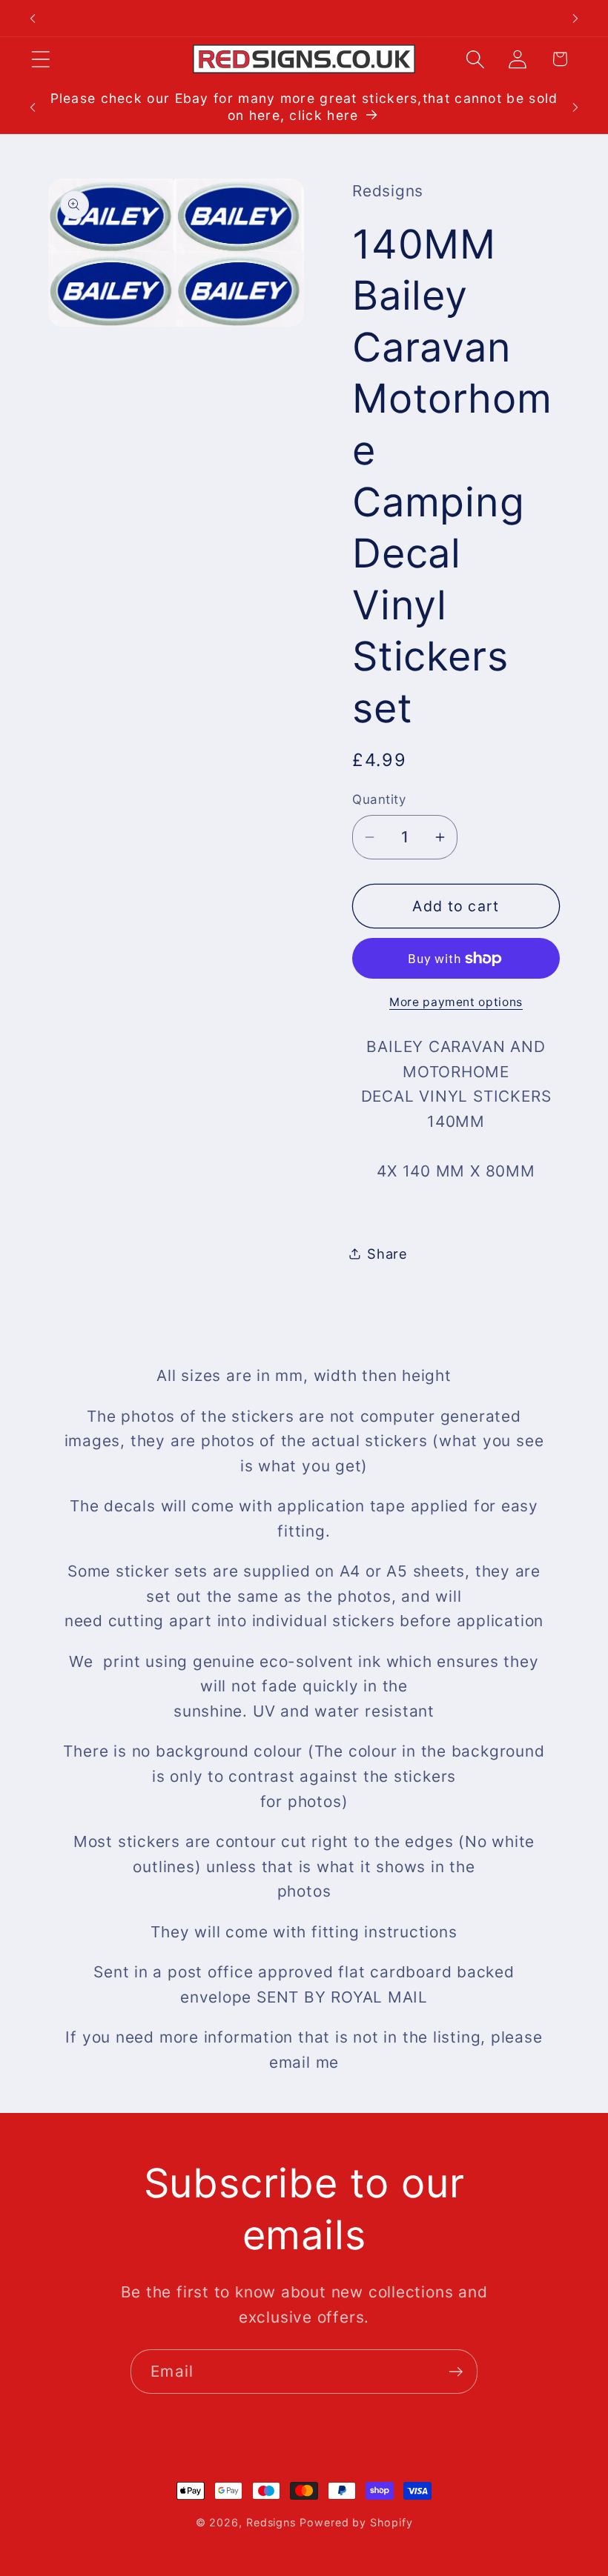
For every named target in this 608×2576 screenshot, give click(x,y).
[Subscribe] (456, 2372)
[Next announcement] (575, 19)
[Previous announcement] (33, 19)
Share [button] (387, 1254)
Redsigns (271, 2522)
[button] (40, 59)
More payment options (456, 1002)
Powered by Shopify (356, 2522)
